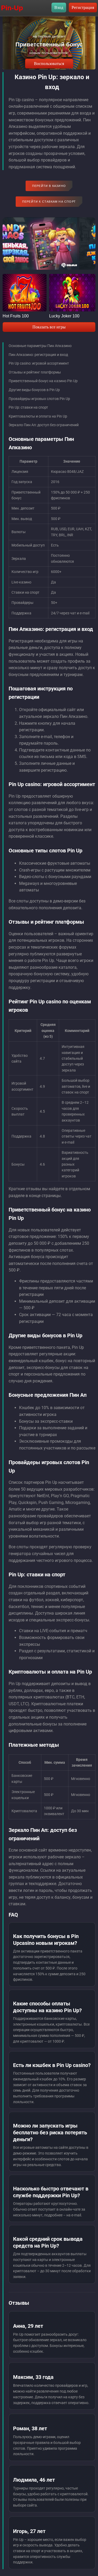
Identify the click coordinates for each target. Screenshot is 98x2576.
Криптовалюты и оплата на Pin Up (38, 416)
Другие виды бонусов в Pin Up (34, 390)
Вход (59, 7)
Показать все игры (49, 327)
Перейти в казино (49, 186)
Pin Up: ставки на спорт (28, 407)
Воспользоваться (49, 64)
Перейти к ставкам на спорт (49, 202)
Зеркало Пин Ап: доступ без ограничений (44, 425)
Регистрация (83, 7)
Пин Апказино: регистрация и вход (38, 355)
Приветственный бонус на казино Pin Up (43, 381)
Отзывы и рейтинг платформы (35, 372)
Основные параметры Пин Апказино (40, 346)
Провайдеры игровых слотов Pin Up (39, 399)
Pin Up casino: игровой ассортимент (39, 363)
